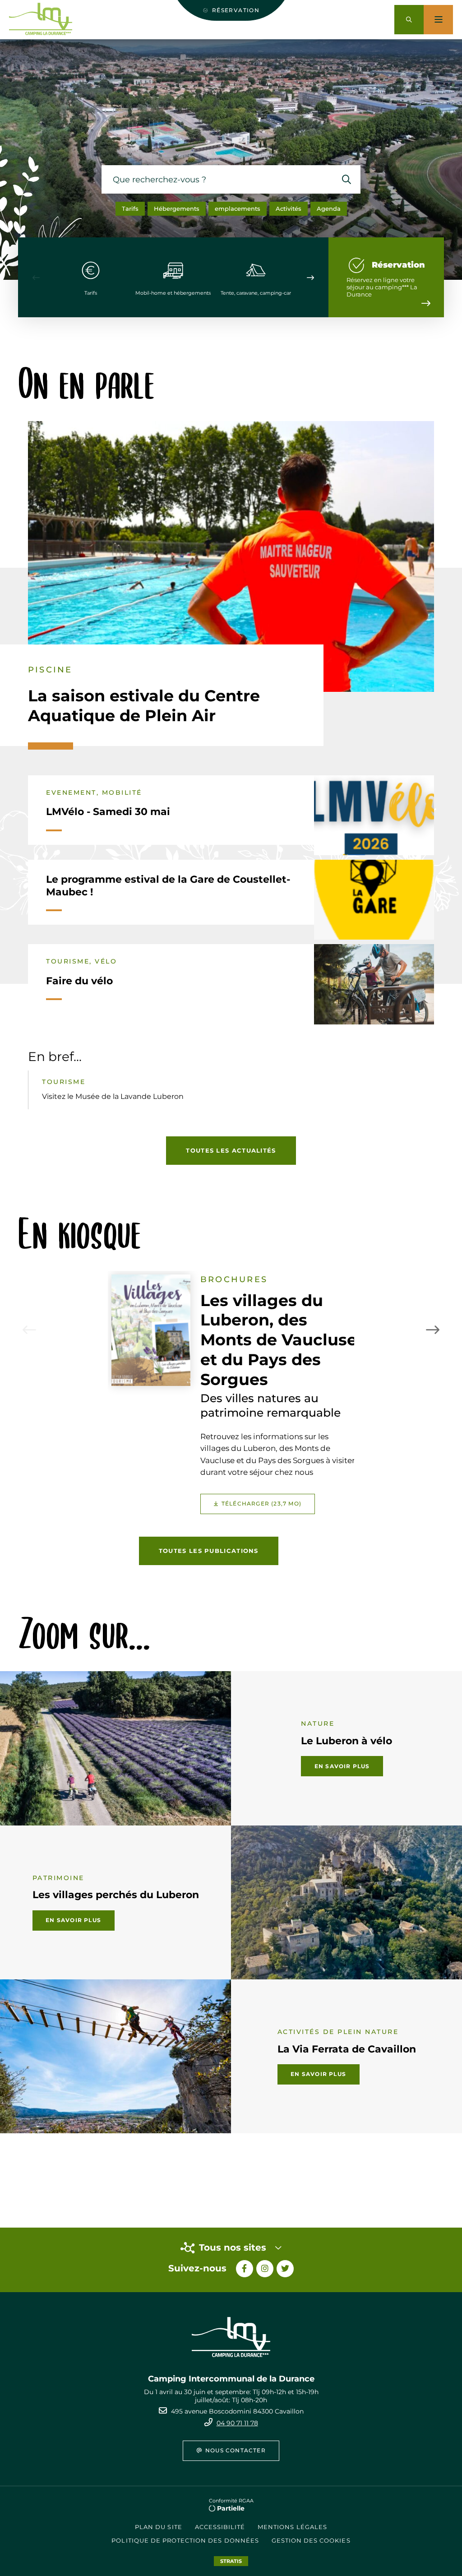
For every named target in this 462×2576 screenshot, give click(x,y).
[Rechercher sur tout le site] (346, 179)
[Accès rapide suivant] (310, 278)
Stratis (231, 2561)
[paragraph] (231, 556)
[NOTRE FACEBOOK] (245, 2269)
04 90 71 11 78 (237, 2423)
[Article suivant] (433, 1330)
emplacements (238, 208)
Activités (289, 208)
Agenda (329, 208)
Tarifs (130, 208)
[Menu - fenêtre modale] (438, 20)
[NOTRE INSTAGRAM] (265, 2269)
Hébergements (177, 208)
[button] (409, 20)
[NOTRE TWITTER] (285, 2269)
